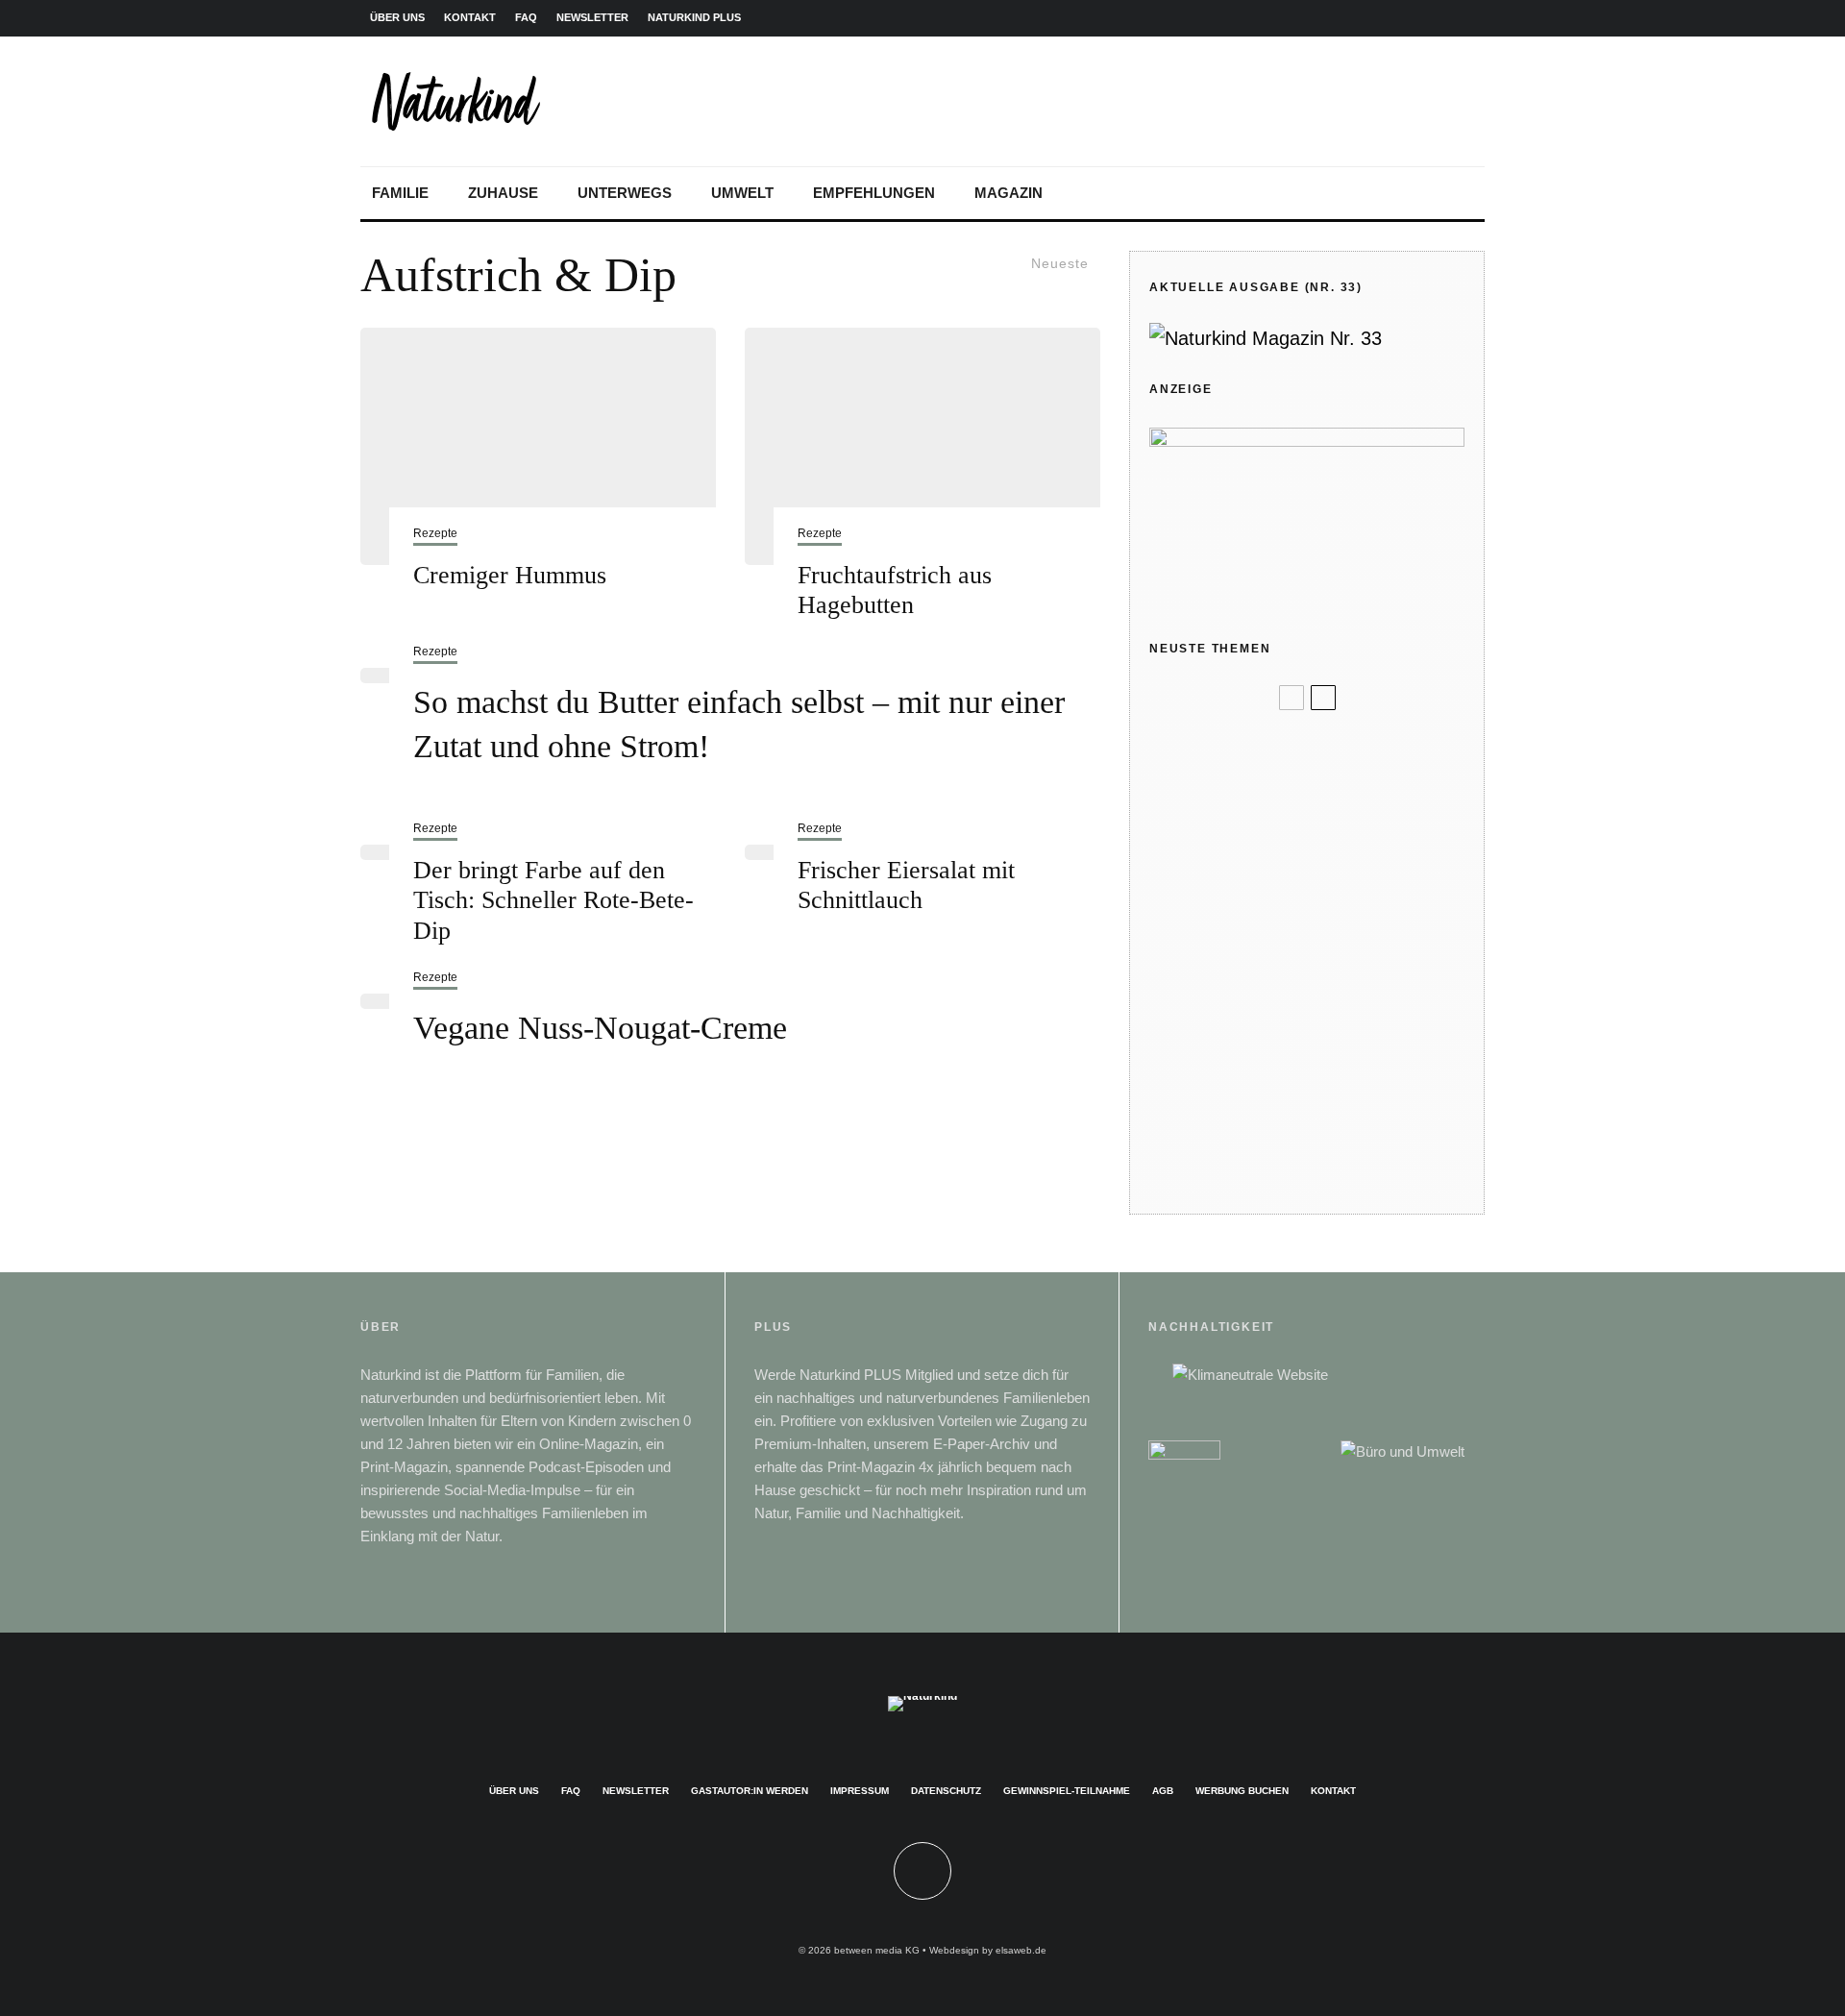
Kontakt (1333, 1791)
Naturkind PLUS (694, 17)
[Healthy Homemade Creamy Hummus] (538, 446)
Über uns (514, 1791)
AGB (1163, 1791)
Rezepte (435, 533)
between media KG (877, 1950)
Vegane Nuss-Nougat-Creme (600, 1028)
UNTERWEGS (625, 193)
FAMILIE (400, 193)
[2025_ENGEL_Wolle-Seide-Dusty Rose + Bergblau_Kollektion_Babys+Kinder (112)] (1181, 807)
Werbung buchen (1242, 1791)
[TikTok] (1469, 18)
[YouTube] (1439, 18)
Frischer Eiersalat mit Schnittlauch (906, 885)
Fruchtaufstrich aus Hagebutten (895, 590)
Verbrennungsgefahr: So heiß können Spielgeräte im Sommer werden (1337, 1034)
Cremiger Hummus (510, 575)
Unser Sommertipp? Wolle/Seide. (1343, 806)
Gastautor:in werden (750, 1791)
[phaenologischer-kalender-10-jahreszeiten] (1181, 1180)
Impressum (860, 1791)
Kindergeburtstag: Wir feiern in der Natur (1338, 876)
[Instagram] (1377, 18)
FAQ (526, 17)
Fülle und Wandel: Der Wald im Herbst (1338, 748)
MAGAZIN (1009, 193)
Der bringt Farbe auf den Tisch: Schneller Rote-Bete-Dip (553, 900)
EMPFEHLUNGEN (874, 193)
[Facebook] (1346, 18)
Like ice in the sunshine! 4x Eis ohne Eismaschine (1338, 956)
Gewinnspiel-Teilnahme (1067, 1791)
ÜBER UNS (397, 17)
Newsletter (636, 1791)
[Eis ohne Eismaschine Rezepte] (1181, 956)
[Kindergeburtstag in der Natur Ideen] (1181, 877)
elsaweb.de (1021, 1950)
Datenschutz (946, 1791)
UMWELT (742, 193)
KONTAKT (470, 17)
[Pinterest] (1408, 18)
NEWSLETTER (592, 17)
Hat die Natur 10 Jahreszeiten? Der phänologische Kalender (1335, 1180)
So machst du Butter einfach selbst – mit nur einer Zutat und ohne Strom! (739, 724)
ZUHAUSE (503, 193)
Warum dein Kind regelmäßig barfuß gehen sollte (1331, 1111)
